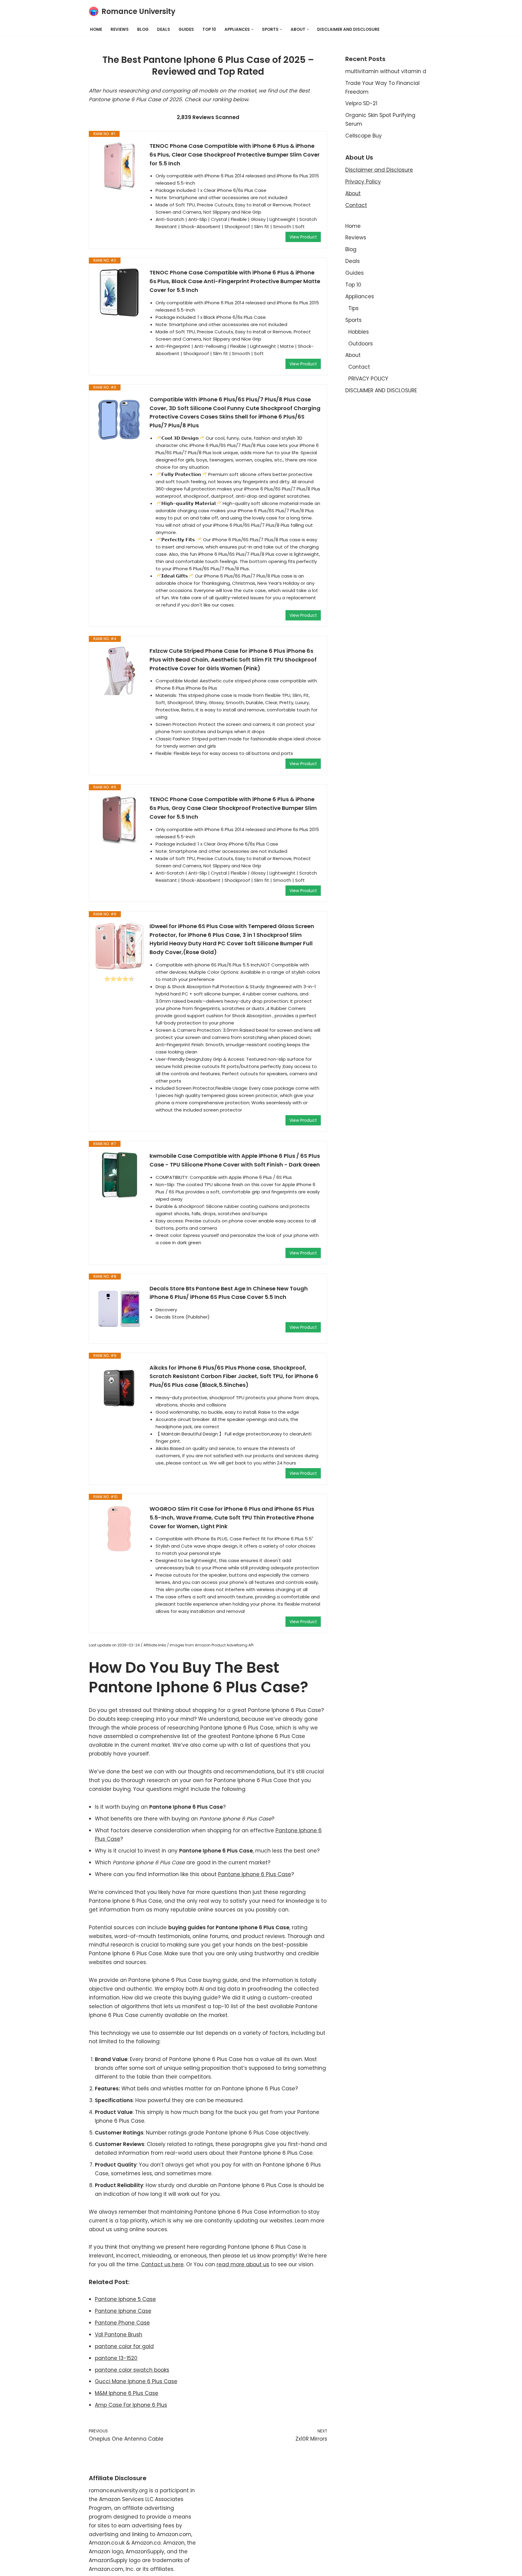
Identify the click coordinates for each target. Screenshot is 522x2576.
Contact (356, 205)
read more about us (243, 2264)
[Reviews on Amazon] (119, 979)
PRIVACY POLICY (368, 379)
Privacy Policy (363, 182)
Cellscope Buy (364, 136)
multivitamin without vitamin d (386, 71)
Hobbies (359, 332)
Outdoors (361, 344)
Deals (164, 29)
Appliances (360, 296)
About (353, 193)
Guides (186, 29)
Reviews (120, 29)
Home (96, 29)
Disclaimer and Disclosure (379, 170)
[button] (252, 29)
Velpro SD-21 (361, 103)
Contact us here (162, 2264)
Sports (353, 320)
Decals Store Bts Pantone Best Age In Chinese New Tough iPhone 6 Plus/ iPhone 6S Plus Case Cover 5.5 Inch (229, 1293)
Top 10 (209, 29)
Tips (353, 308)
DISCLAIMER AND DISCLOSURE (348, 29)
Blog (143, 29)
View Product (303, 237)
